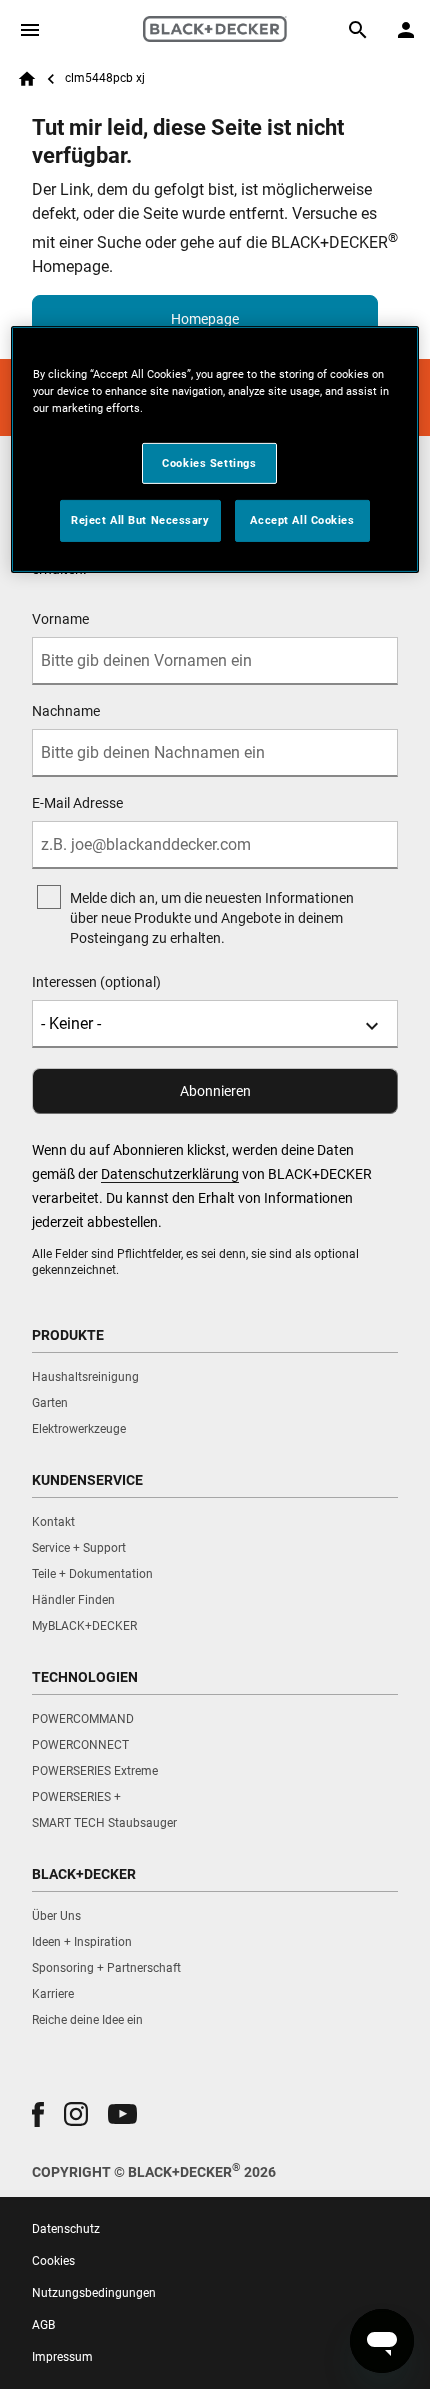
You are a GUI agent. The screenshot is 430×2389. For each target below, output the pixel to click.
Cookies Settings (209, 462)
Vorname (60, 619)
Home (27, 79)
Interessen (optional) (96, 982)
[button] (38, 2114)
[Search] (358, 30)
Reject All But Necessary (140, 520)
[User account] (406, 30)
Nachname (66, 711)
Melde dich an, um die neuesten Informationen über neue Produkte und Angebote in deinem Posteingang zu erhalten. (212, 918)
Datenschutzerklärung (170, 1174)
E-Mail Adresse (77, 803)
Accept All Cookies (302, 520)
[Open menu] (30, 30)
